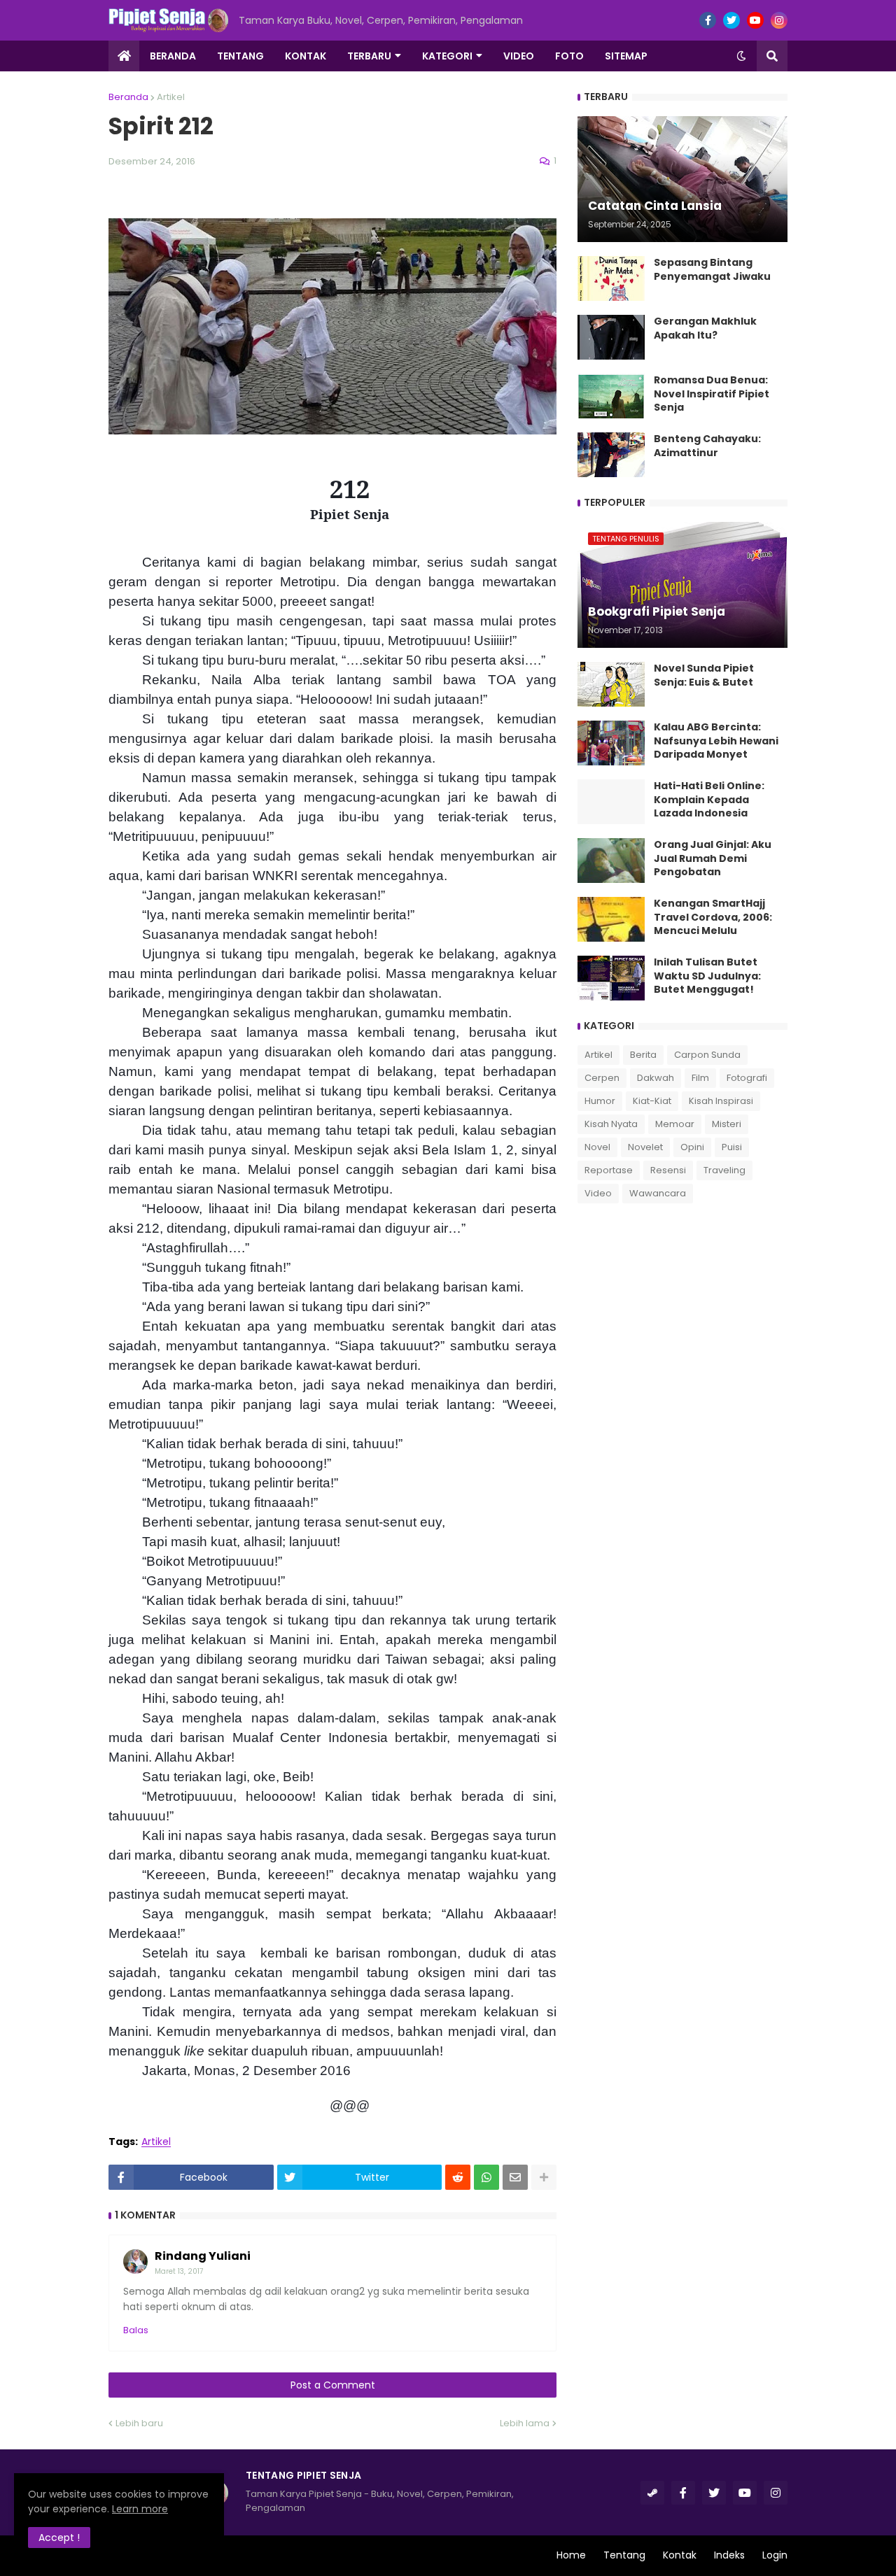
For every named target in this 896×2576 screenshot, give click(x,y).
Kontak (680, 2555)
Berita (643, 1055)
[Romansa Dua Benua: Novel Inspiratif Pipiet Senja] (611, 396)
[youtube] (755, 20)
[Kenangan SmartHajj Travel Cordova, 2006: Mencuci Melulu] (611, 919)
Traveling (724, 1170)
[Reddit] (458, 2177)
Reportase (609, 1170)
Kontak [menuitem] (306, 56)
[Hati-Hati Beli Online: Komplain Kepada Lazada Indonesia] (611, 802)
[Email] (515, 2177)
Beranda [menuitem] (173, 56)
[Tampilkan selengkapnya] (544, 2177)
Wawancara (658, 1193)
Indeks (729, 2555)
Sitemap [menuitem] (626, 56)
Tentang (624, 2555)
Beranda (128, 97)
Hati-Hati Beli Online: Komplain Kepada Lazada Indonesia (709, 800)
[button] (741, 56)
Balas (136, 2330)
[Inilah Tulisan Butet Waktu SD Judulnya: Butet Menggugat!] (611, 978)
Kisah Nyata (611, 1124)
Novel (597, 1147)
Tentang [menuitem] (240, 56)
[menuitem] (124, 56)
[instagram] (779, 20)
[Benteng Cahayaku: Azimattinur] (611, 455)
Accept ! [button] (59, 2538)
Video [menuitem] (519, 56)
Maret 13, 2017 (179, 2271)
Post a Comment (333, 2385)
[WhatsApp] (486, 2177)
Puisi (732, 1147)
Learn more (140, 2509)
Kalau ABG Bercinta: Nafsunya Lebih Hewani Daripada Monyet (716, 741)
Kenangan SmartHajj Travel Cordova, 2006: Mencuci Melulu (713, 917)
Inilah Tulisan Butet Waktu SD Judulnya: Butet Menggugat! (707, 976)
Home (571, 2555)
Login (775, 2555)
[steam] (652, 2493)
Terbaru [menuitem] (369, 56)
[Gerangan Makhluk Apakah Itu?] (611, 337)
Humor (600, 1101)
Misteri (727, 1124)
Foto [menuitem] (569, 56)
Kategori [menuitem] (447, 56)
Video (598, 1193)
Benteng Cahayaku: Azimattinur (707, 446)
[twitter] (731, 20)
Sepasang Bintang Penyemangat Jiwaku (712, 270)
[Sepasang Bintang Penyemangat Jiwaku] (611, 278)
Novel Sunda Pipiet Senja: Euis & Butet (704, 675)
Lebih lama (525, 2423)
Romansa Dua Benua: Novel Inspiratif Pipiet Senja (712, 394)
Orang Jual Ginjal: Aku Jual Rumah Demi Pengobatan (713, 858)
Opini (692, 1147)
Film (700, 1078)
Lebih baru (139, 2423)
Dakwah (656, 1078)
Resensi (668, 1170)
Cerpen (602, 1078)
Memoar (675, 1124)
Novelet (645, 1147)
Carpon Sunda (707, 1055)
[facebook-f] (708, 20)
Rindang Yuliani (203, 2256)
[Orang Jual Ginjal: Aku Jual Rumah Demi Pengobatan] (611, 861)
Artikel (171, 97)
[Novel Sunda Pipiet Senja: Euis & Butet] (611, 684)
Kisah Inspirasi (721, 1101)
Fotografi (747, 1078)
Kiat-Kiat (652, 1101)
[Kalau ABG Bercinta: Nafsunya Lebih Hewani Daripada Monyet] (611, 743)
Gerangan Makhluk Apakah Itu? (705, 328)
